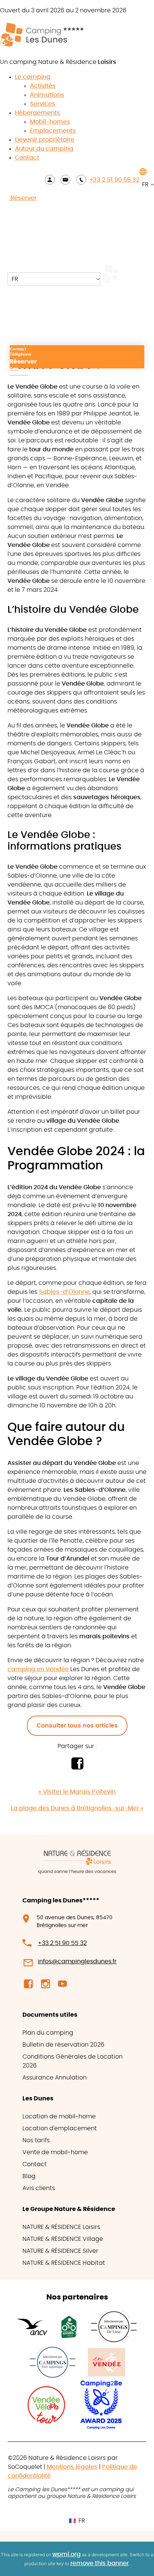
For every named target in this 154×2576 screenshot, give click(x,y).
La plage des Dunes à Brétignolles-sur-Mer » (77, 1808)
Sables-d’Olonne (64, 1292)
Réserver (23, 198)
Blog (29, 2176)
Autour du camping (44, 149)
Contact (27, 158)
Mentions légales (72, 2467)
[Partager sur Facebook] (77, 1768)
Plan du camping (48, 2033)
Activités (43, 86)
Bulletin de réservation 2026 (63, 2045)
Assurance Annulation (55, 2078)
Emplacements (53, 131)
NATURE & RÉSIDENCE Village (63, 2239)
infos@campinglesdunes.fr (77, 1961)
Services (43, 104)
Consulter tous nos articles (77, 1726)
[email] (65, 180)
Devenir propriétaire (45, 140)
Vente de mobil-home (55, 2152)
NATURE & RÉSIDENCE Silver (60, 2251)
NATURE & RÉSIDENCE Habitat (64, 2263)
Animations (47, 95)
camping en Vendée (38, 1669)
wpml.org (67, 2554)
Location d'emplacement (60, 2128)
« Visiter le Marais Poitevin (77, 1792)
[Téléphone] (81, 180)
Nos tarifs (36, 2140)
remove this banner (100, 2563)
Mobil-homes (50, 122)
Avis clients (39, 2188)
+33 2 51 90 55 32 (114, 180)
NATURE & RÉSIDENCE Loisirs (61, 2227)
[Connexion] (50, 180)
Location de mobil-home (59, 2116)
